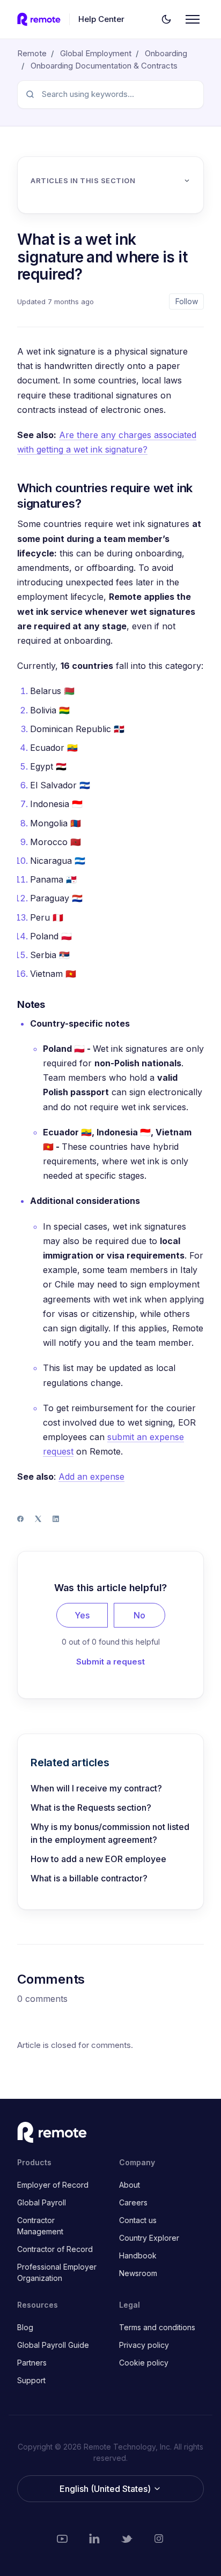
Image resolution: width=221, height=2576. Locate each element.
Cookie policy (144, 2363)
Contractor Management (40, 2226)
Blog (25, 2327)
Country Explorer (149, 2238)
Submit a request (110, 1662)
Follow (187, 301)
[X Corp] (38, 1519)
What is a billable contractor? (89, 1878)
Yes (82, 1615)
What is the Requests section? (91, 1807)
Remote (32, 53)
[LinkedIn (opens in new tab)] (94, 2539)
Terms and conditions (157, 2327)
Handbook (138, 2255)
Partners (32, 2363)
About (130, 2185)
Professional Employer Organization (57, 2272)
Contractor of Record (55, 2249)
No (139, 1615)
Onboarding (166, 53)
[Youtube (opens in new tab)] (62, 2539)
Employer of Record (53, 2185)
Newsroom (138, 2273)
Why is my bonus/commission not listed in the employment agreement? (110, 1833)
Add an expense (91, 1477)
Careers (133, 2202)
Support (31, 2380)
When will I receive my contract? (96, 1788)
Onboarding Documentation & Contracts (104, 66)
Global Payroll (42, 2202)
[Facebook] (20, 1519)
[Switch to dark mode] (166, 19)
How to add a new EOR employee (98, 1859)
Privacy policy (144, 2345)
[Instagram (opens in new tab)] (159, 2539)
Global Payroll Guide (53, 2345)
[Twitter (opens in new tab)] (127, 2539)
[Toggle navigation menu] (193, 19)
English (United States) (106, 2489)
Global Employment (96, 53)
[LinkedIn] (56, 1519)
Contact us (138, 2220)
